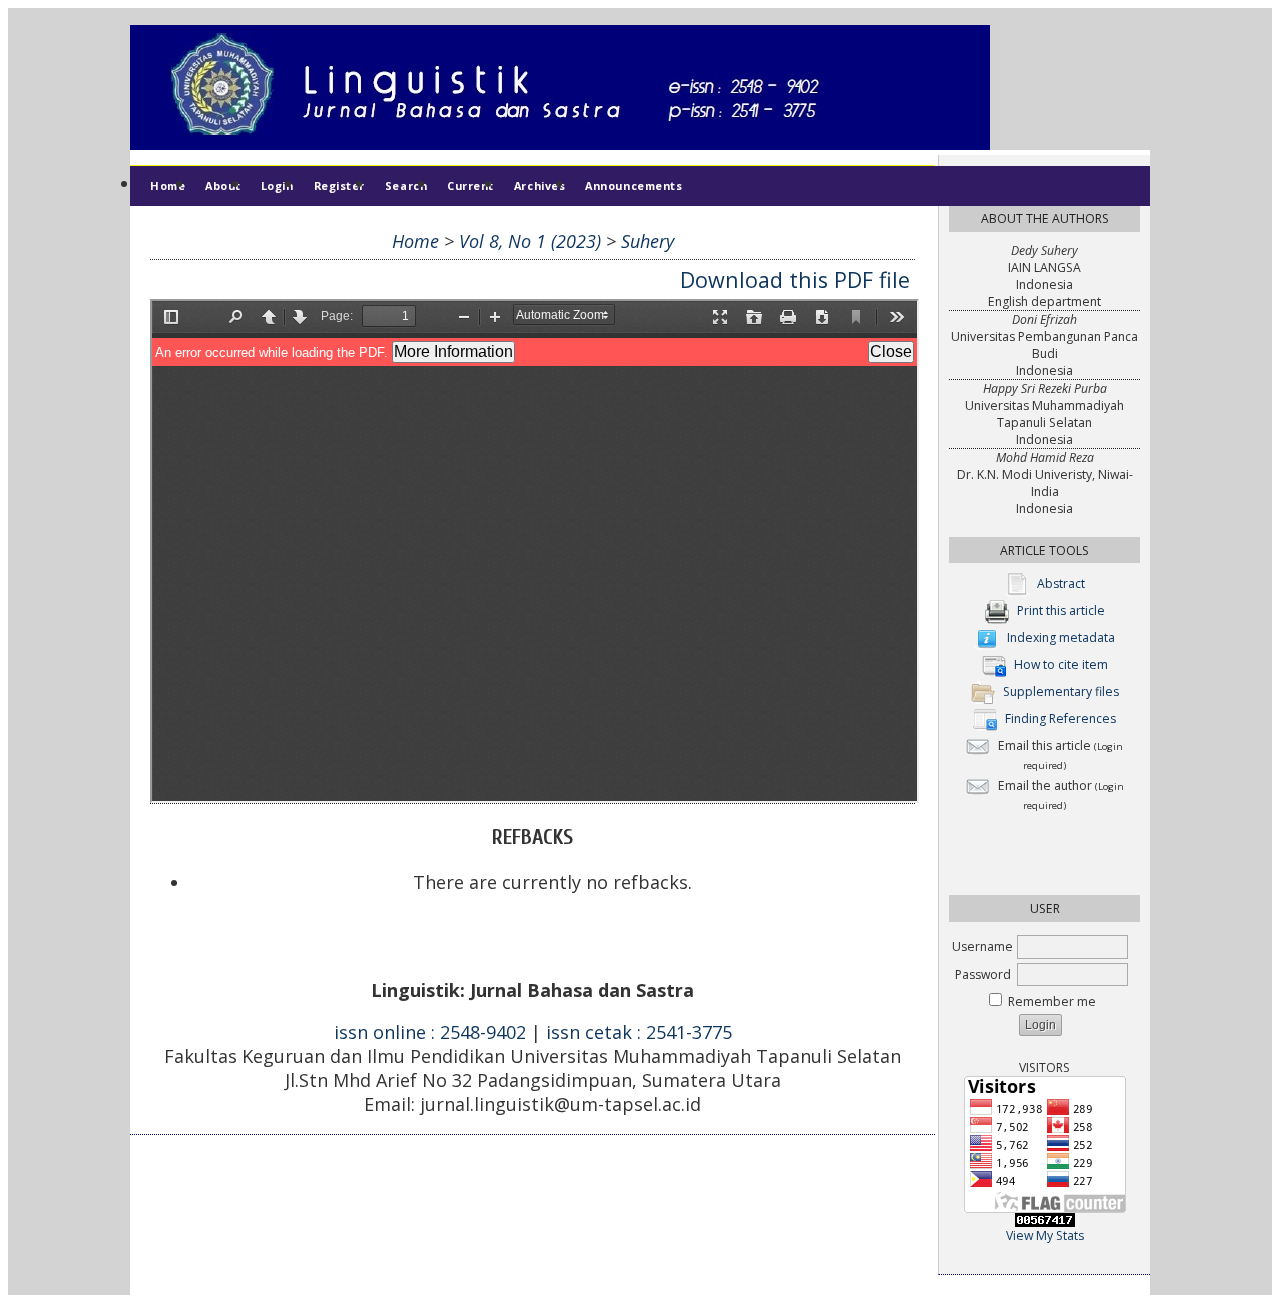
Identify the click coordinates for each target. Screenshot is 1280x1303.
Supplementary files (1061, 692)
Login (277, 185)
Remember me (1052, 1001)
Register (339, 185)
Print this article (1061, 611)
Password (983, 974)
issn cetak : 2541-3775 (639, 1032)
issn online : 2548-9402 (430, 1032)
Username (982, 946)
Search (406, 185)
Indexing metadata (1061, 638)
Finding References (1060, 719)
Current (470, 185)
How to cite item (1061, 665)
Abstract (1061, 584)
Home (167, 185)
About (223, 185)
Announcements (633, 185)
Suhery (647, 241)
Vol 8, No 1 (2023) (530, 241)
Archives (539, 185)
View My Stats (1045, 1235)
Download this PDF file (795, 279)
